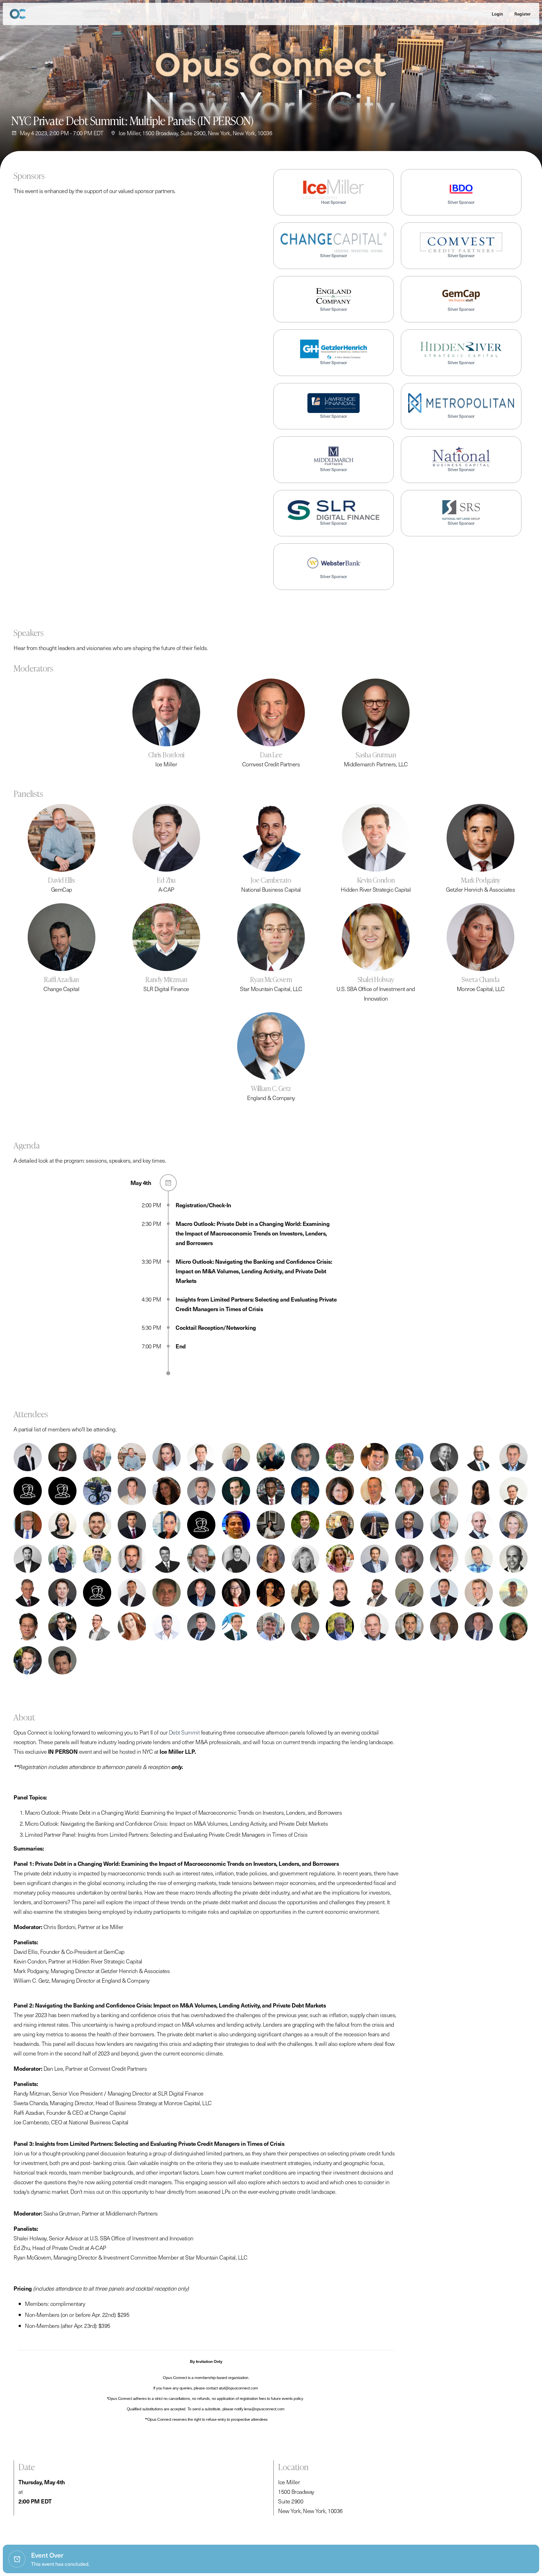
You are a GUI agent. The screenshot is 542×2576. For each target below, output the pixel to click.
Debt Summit (184, 1732)
